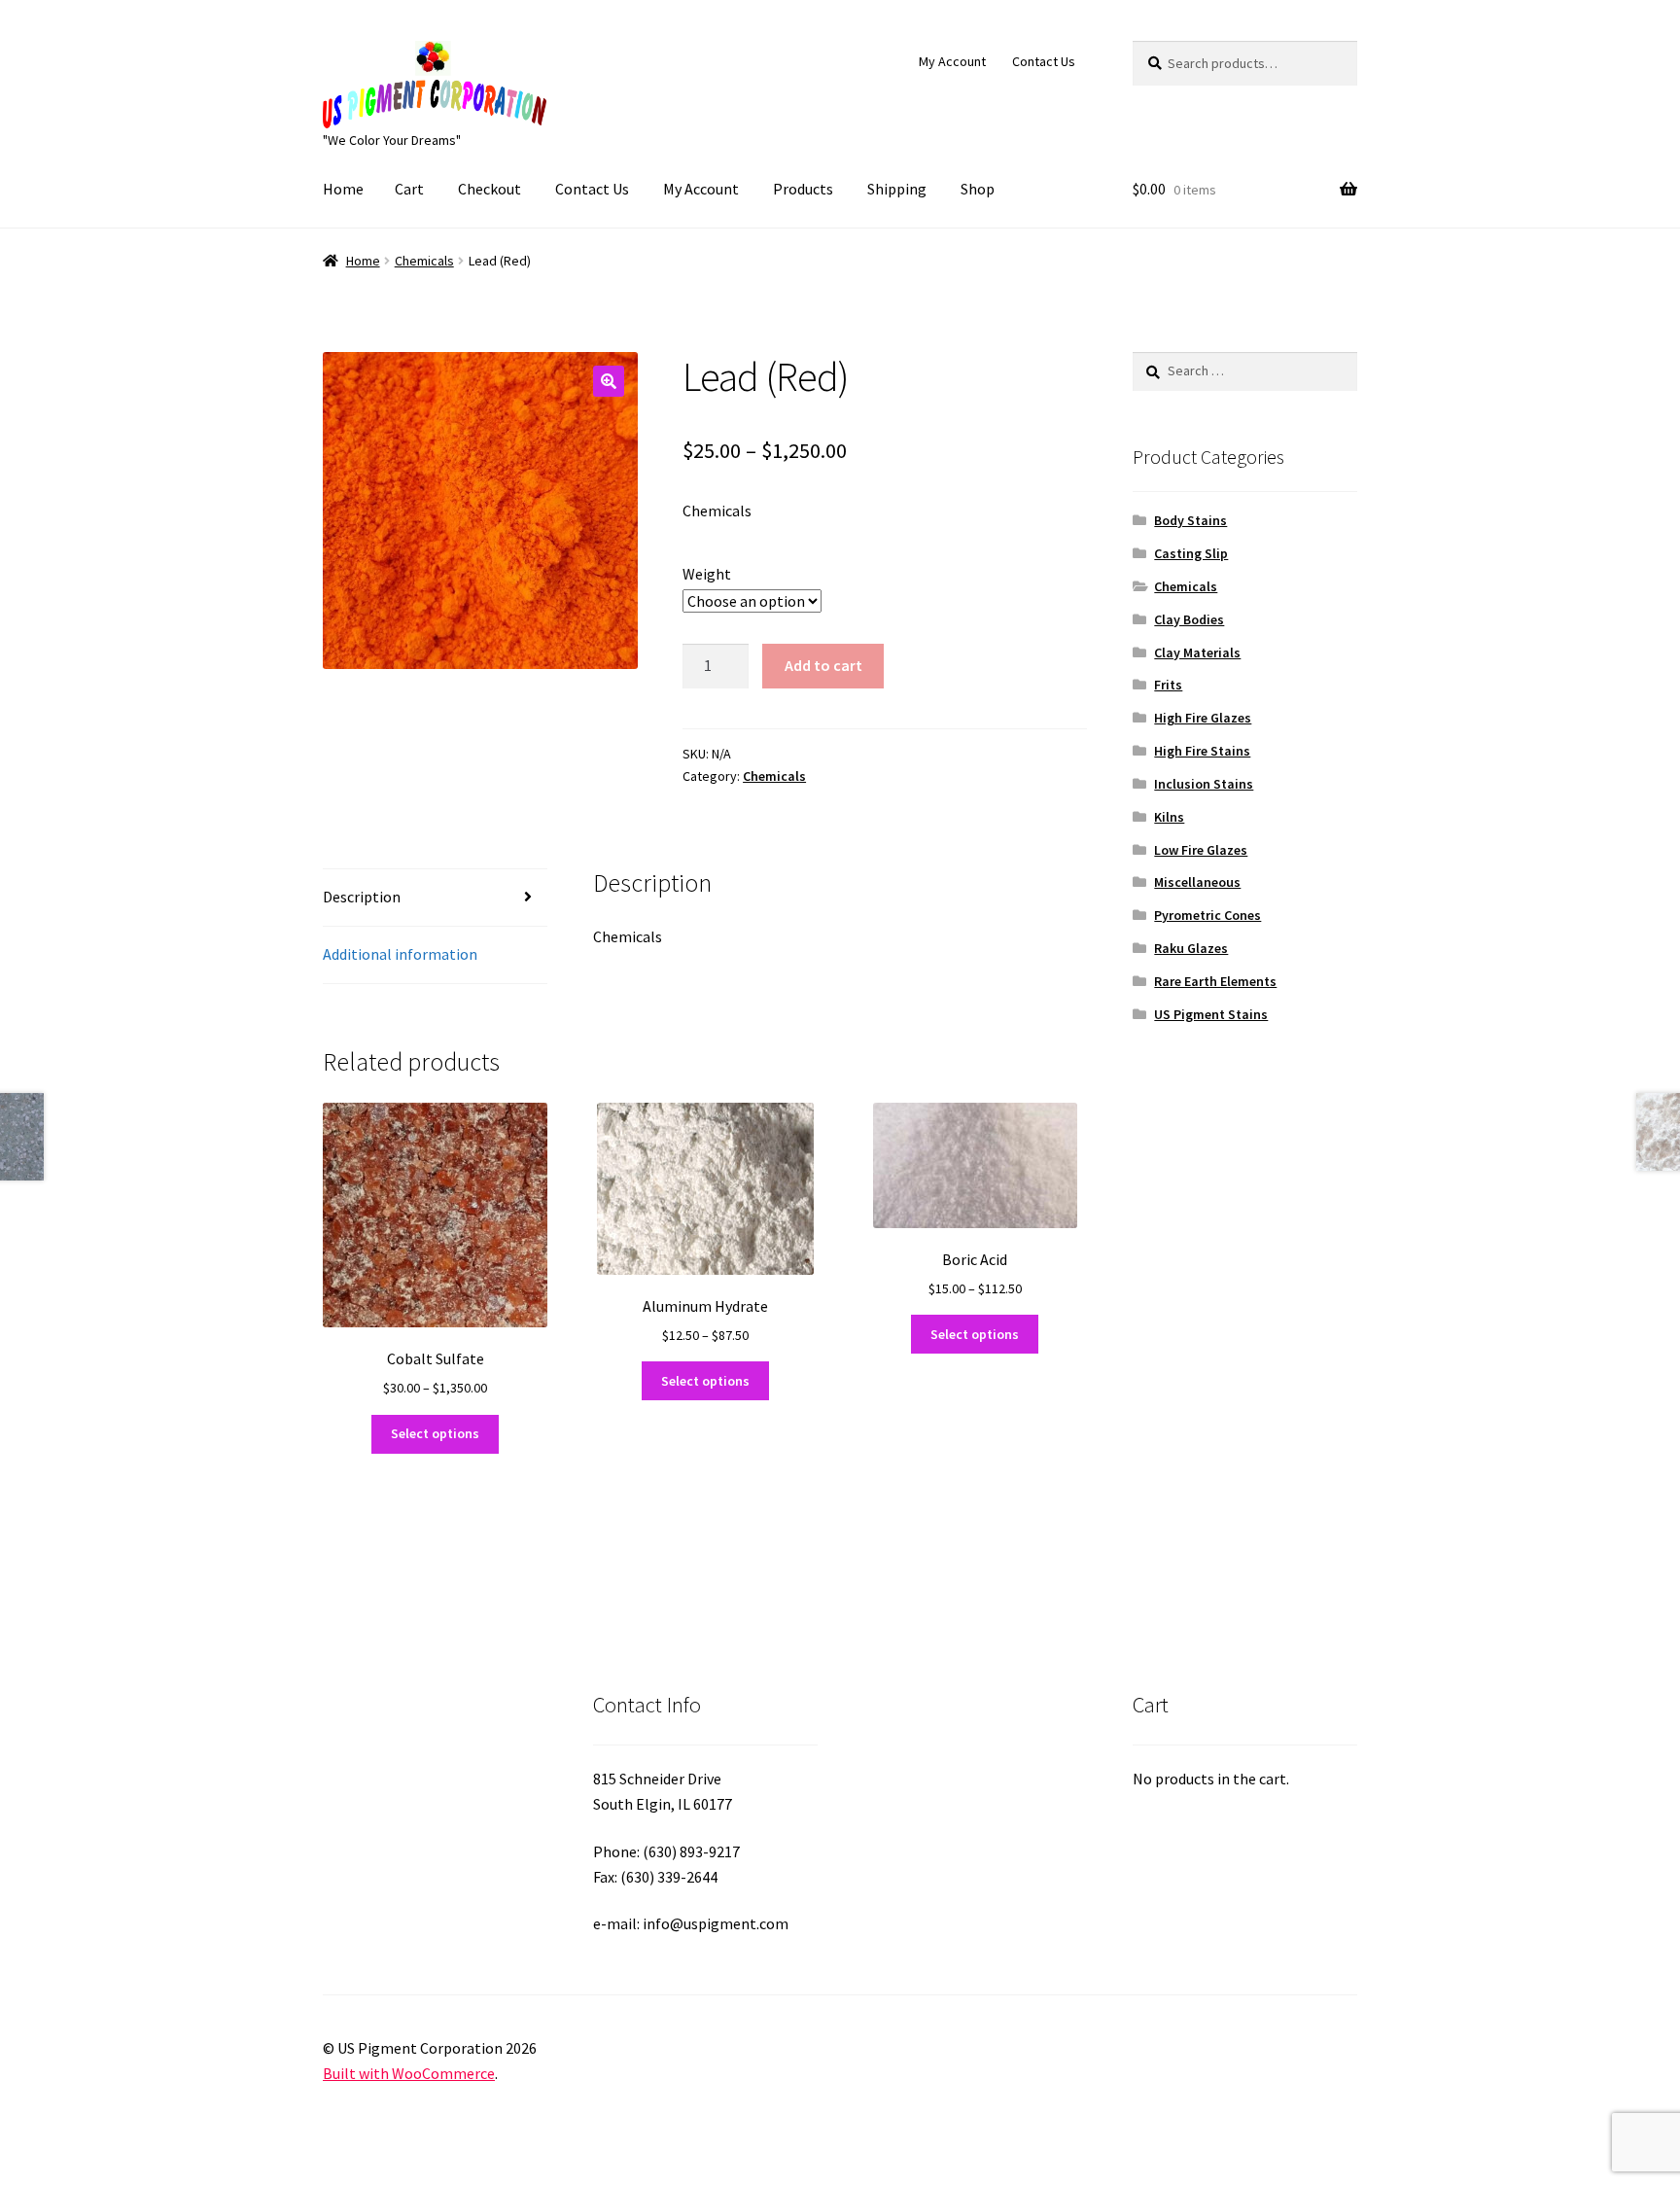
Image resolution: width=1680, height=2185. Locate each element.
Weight (707, 574)
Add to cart (823, 665)
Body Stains (1190, 520)
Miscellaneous (1197, 882)
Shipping (897, 189)
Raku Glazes (1191, 948)
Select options (435, 1433)
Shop (978, 189)
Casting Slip (1191, 553)
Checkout (490, 189)
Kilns (1169, 817)
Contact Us (1044, 61)
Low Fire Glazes (1201, 850)
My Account (952, 61)
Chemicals (424, 261)
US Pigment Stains (1211, 1014)
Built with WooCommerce (409, 2073)
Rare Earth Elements (1215, 981)
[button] (609, 381)
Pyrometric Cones (1207, 915)
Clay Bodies (1189, 619)
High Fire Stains (1202, 751)
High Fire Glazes (1203, 718)
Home (343, 189)
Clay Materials (1197, 652)
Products (803, 189)
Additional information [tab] (400, 954)
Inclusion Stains (1204, 784)
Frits (1168, 685)
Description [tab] (362, 897)
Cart (409, 189)
